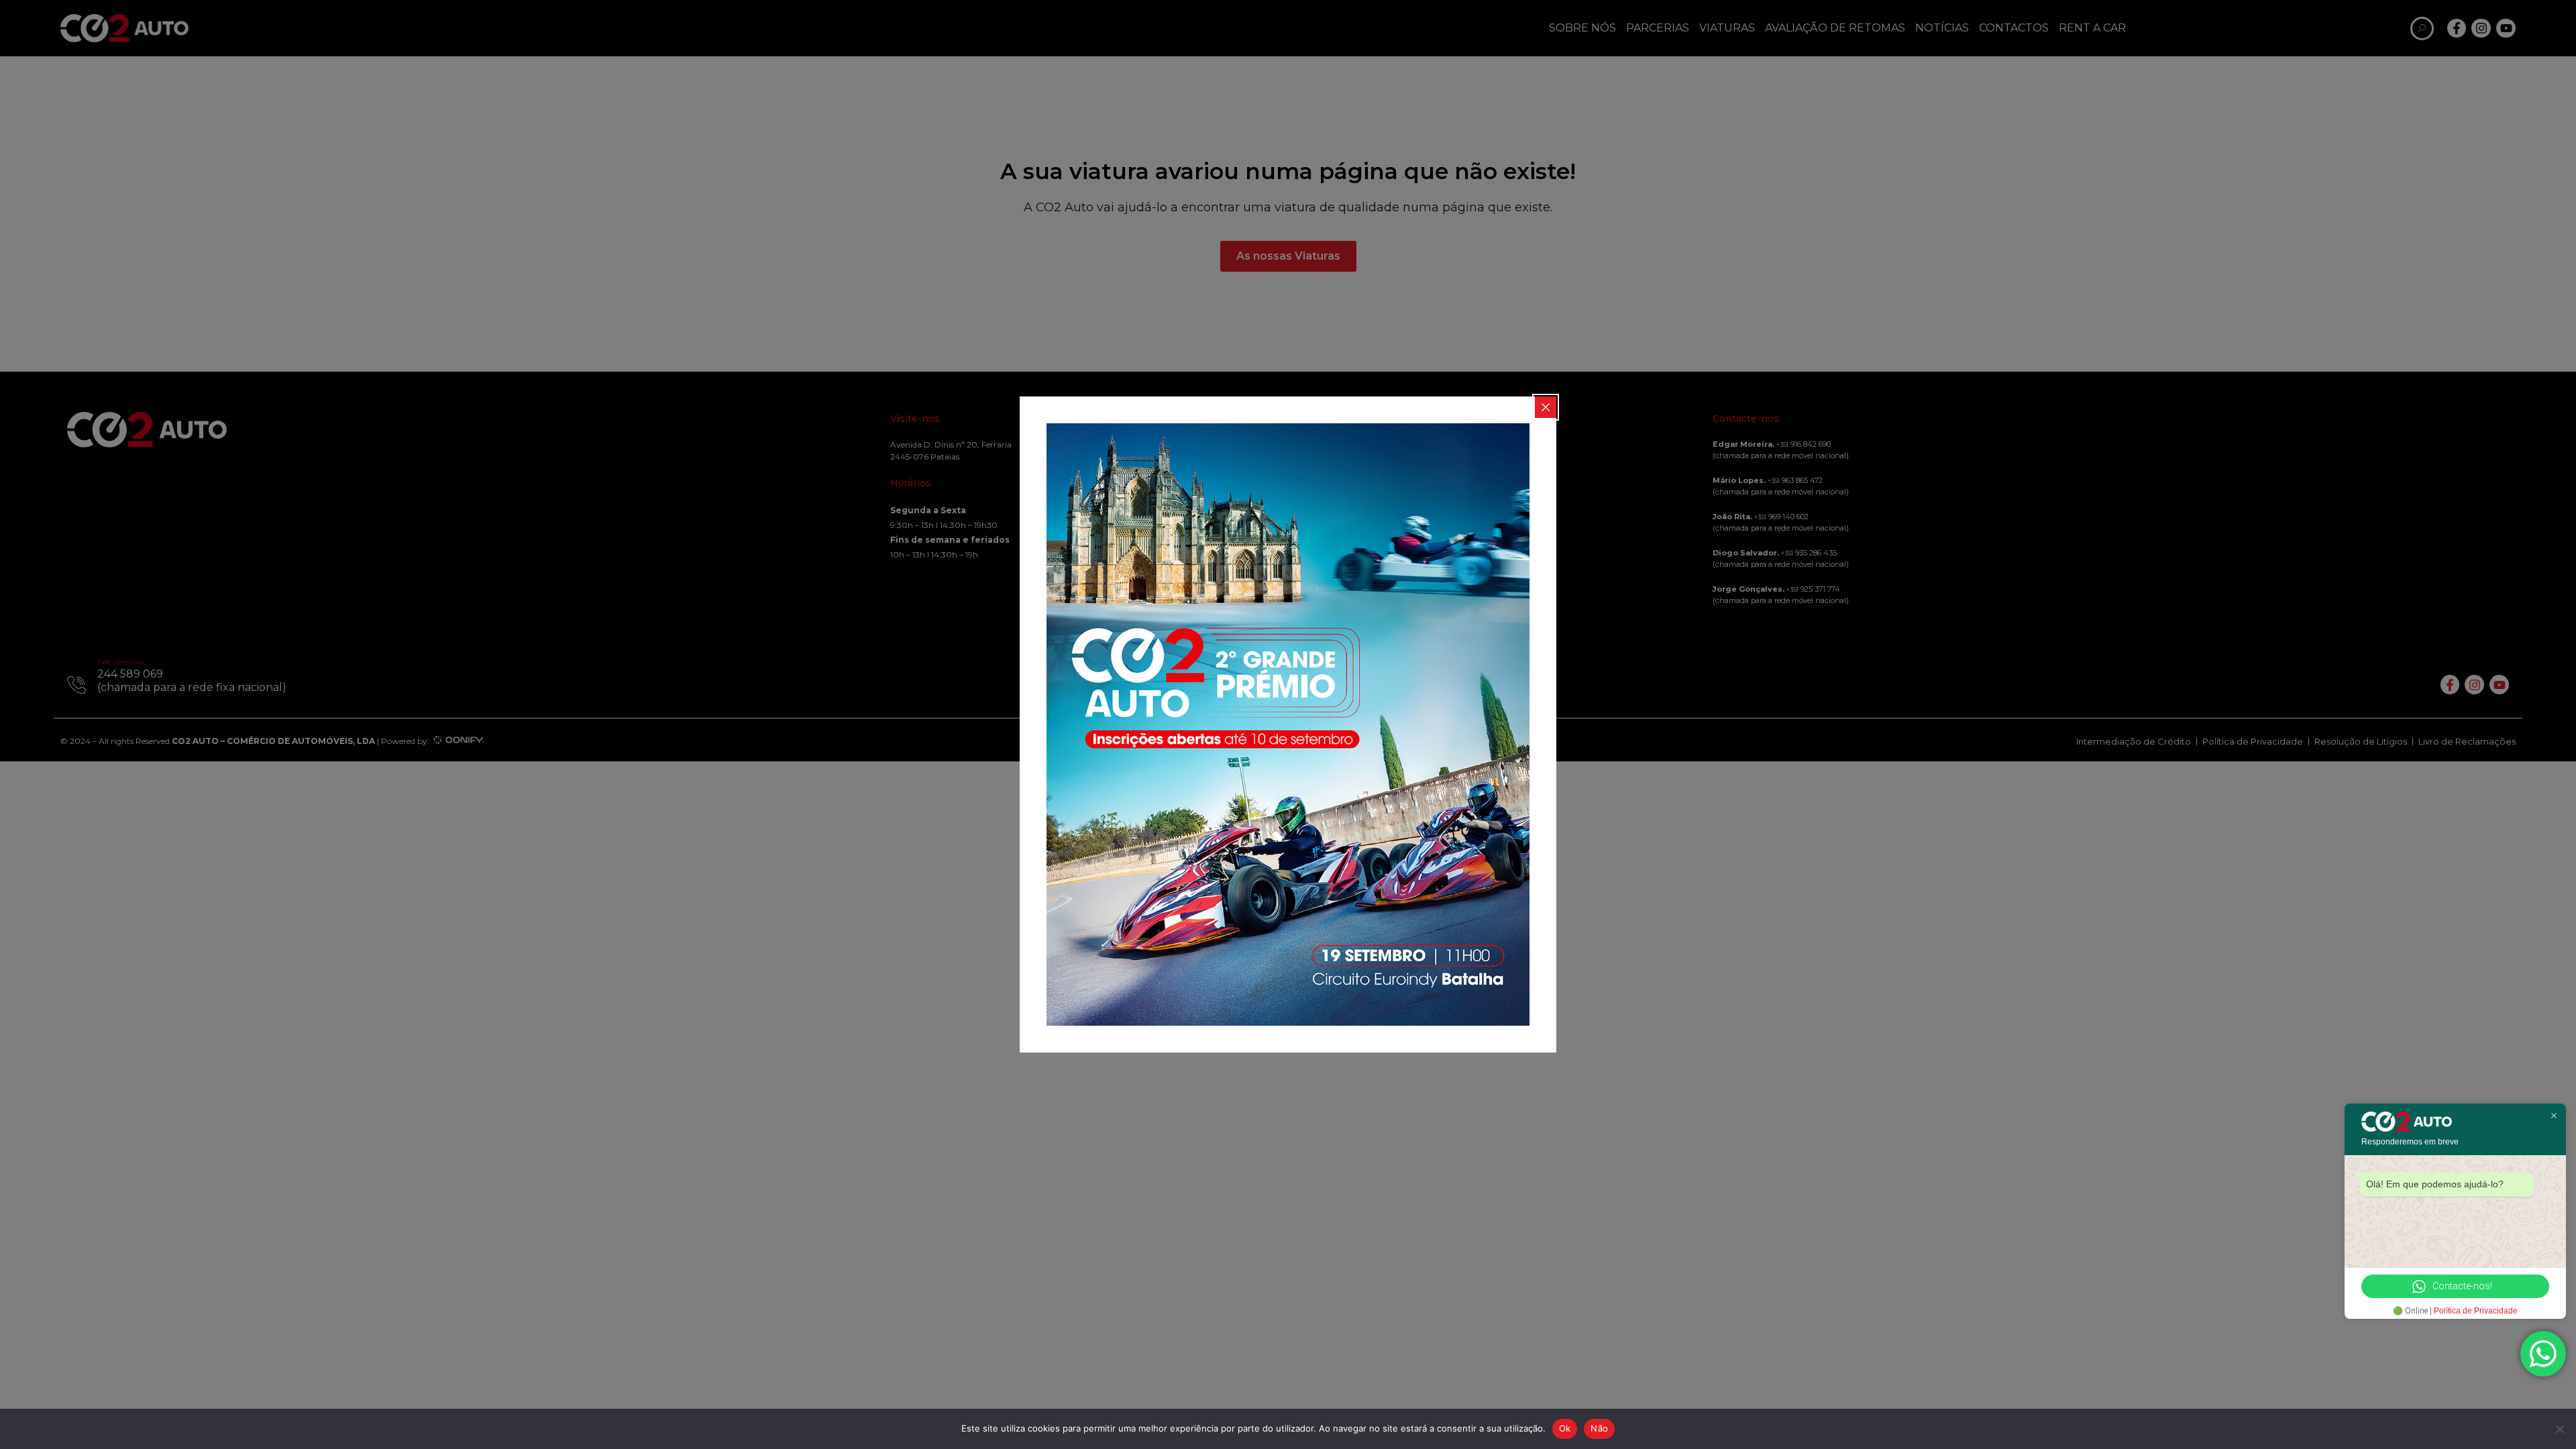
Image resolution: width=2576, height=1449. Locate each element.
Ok (1565, 1428)
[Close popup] (1546, 407)
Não (1599, 1428)
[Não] (2559, 1429)
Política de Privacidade (2476, 1311)
